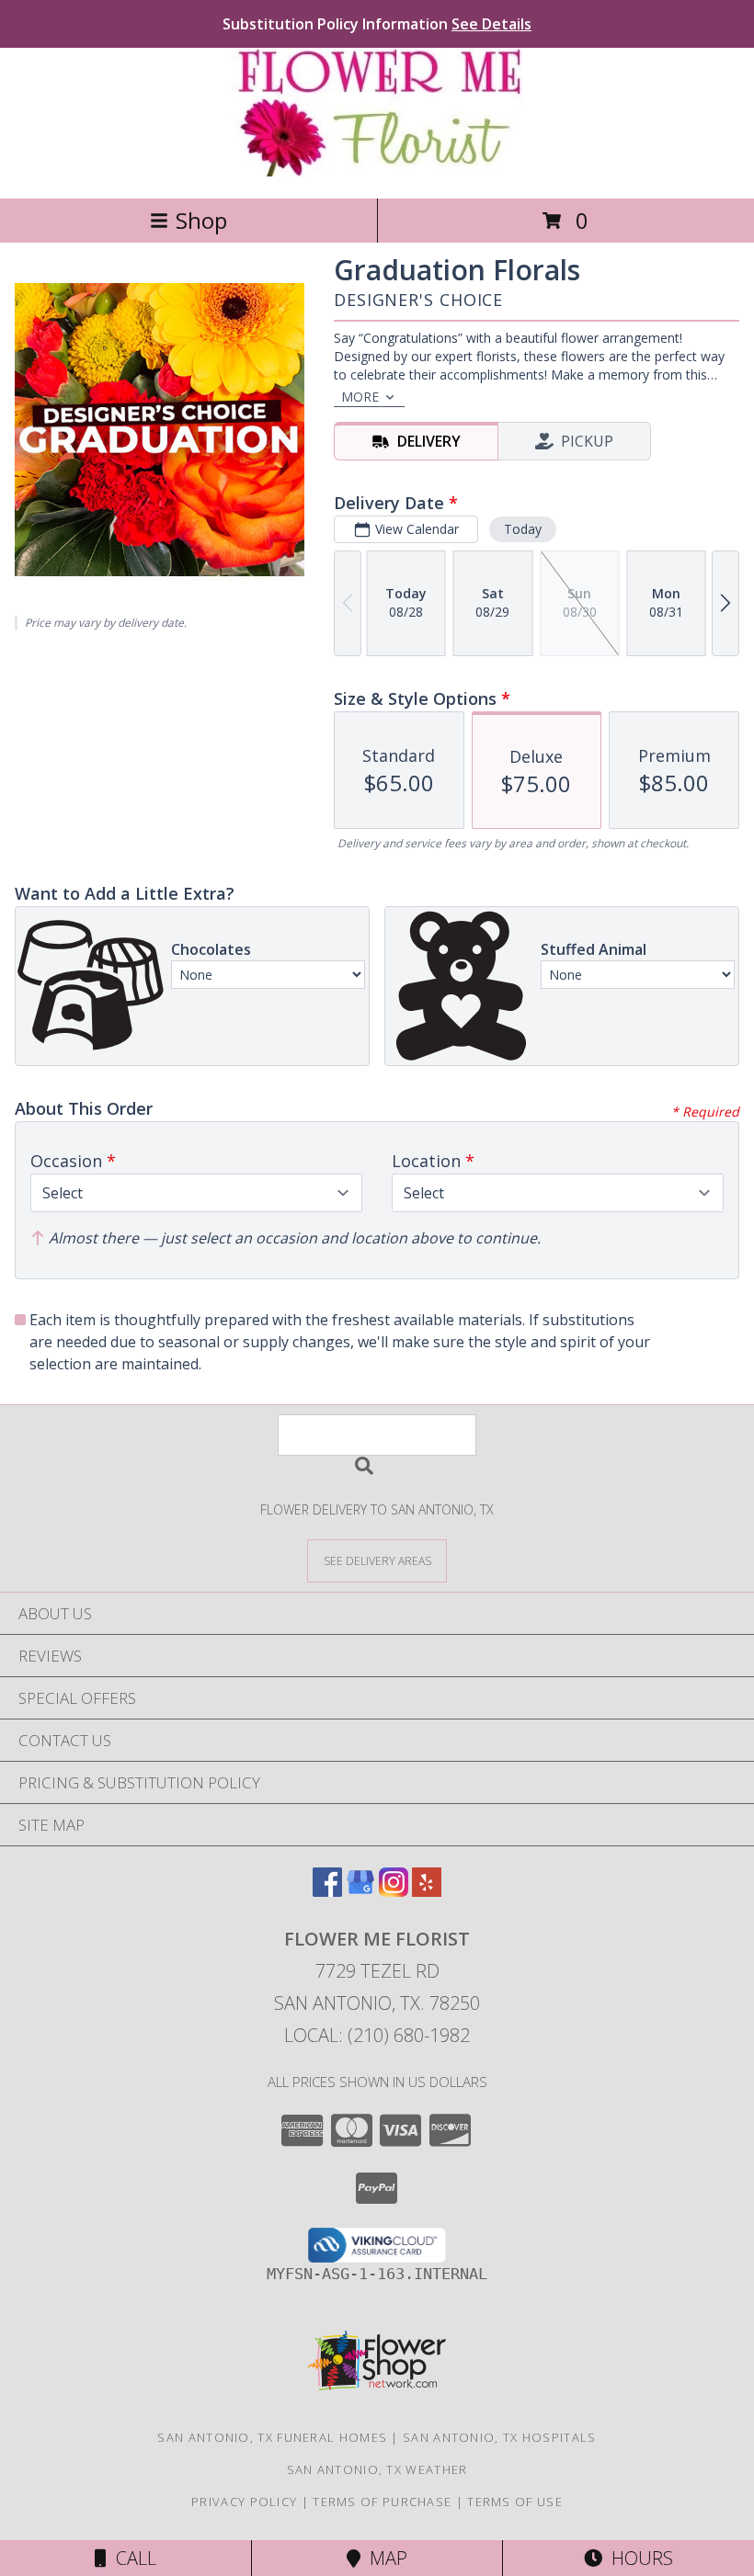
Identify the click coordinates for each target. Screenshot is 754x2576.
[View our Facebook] (327, 1891)
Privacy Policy (244, 2502)
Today (523, 529)
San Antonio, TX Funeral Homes (272, 2437)
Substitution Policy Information (377, 24)
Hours (638, 2558)
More (360, 397)
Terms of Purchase (382, 2502)
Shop (201, 220)
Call (131, 2558)
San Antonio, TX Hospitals (500, 2437)
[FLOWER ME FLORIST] (377, 171)
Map (384, 2558)
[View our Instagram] (394, 1891)
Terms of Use (515, 2502)
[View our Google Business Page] (360, 1891)
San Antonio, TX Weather (377, 2469)
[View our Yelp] (427, 1891)
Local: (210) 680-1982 (377, 2035)
